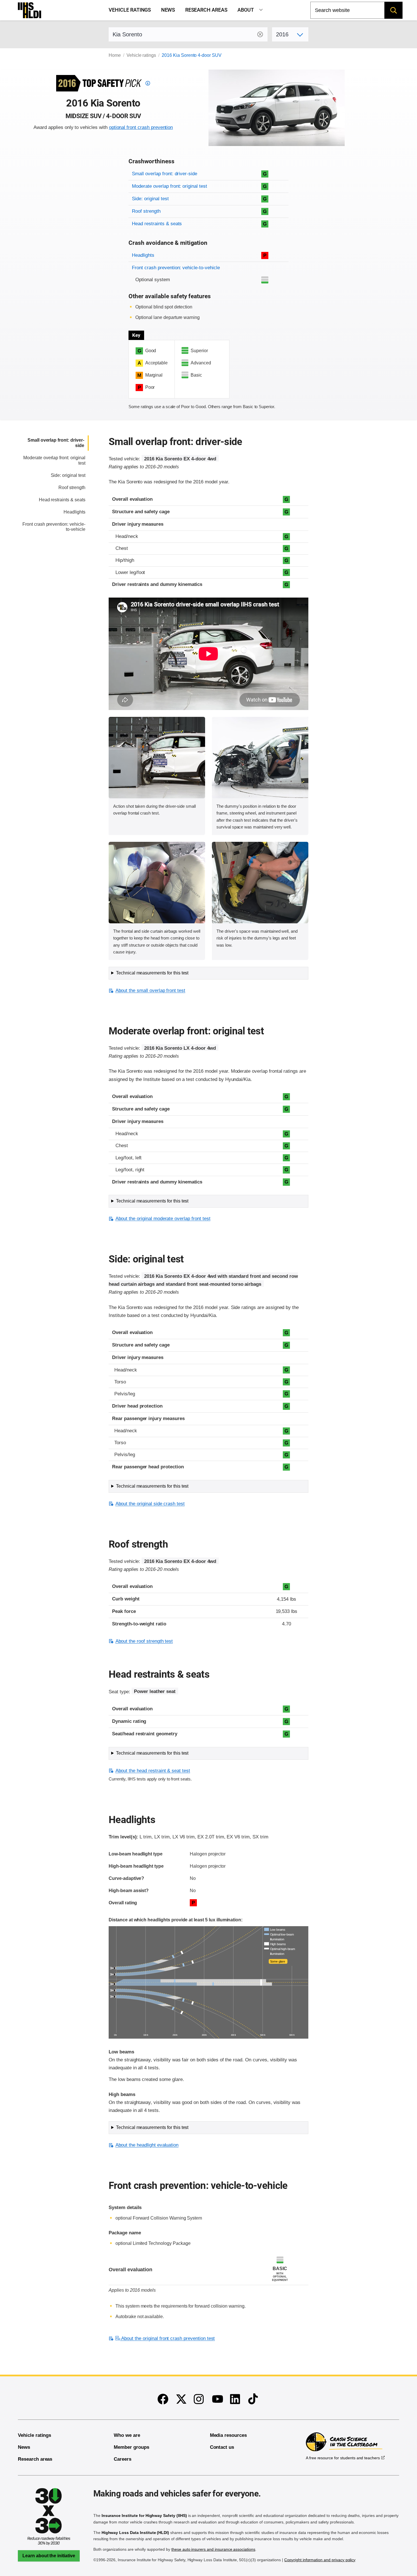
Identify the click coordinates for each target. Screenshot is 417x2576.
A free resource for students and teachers (343, 2458)
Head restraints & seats (157, 224)
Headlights (143, 255)
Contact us (222, 2447)
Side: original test (150, 199)
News (168, 10)
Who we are (127, 2435)
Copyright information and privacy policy (320, 2560)
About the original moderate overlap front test (163, 1219)
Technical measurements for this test (152, 973)
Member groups (131, 2447)
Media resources (228, 2435)
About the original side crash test (150, 1504)
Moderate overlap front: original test (169, 186)
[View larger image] (157, 758)
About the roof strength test (144, 1641)
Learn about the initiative (49, 2556)
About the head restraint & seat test (153, 1771)
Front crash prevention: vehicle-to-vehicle (176, 268)
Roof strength (146, 211)
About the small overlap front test (150, 990)
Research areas (206, 10)
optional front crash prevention (141, 127)
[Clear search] (260, 34)
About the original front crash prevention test (168, 2338)
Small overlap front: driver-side (165, 174)
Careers (123, 2459)
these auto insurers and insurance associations (213, 2549)
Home (115, 55)
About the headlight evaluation (147, 2145)
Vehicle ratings (130, 10)
